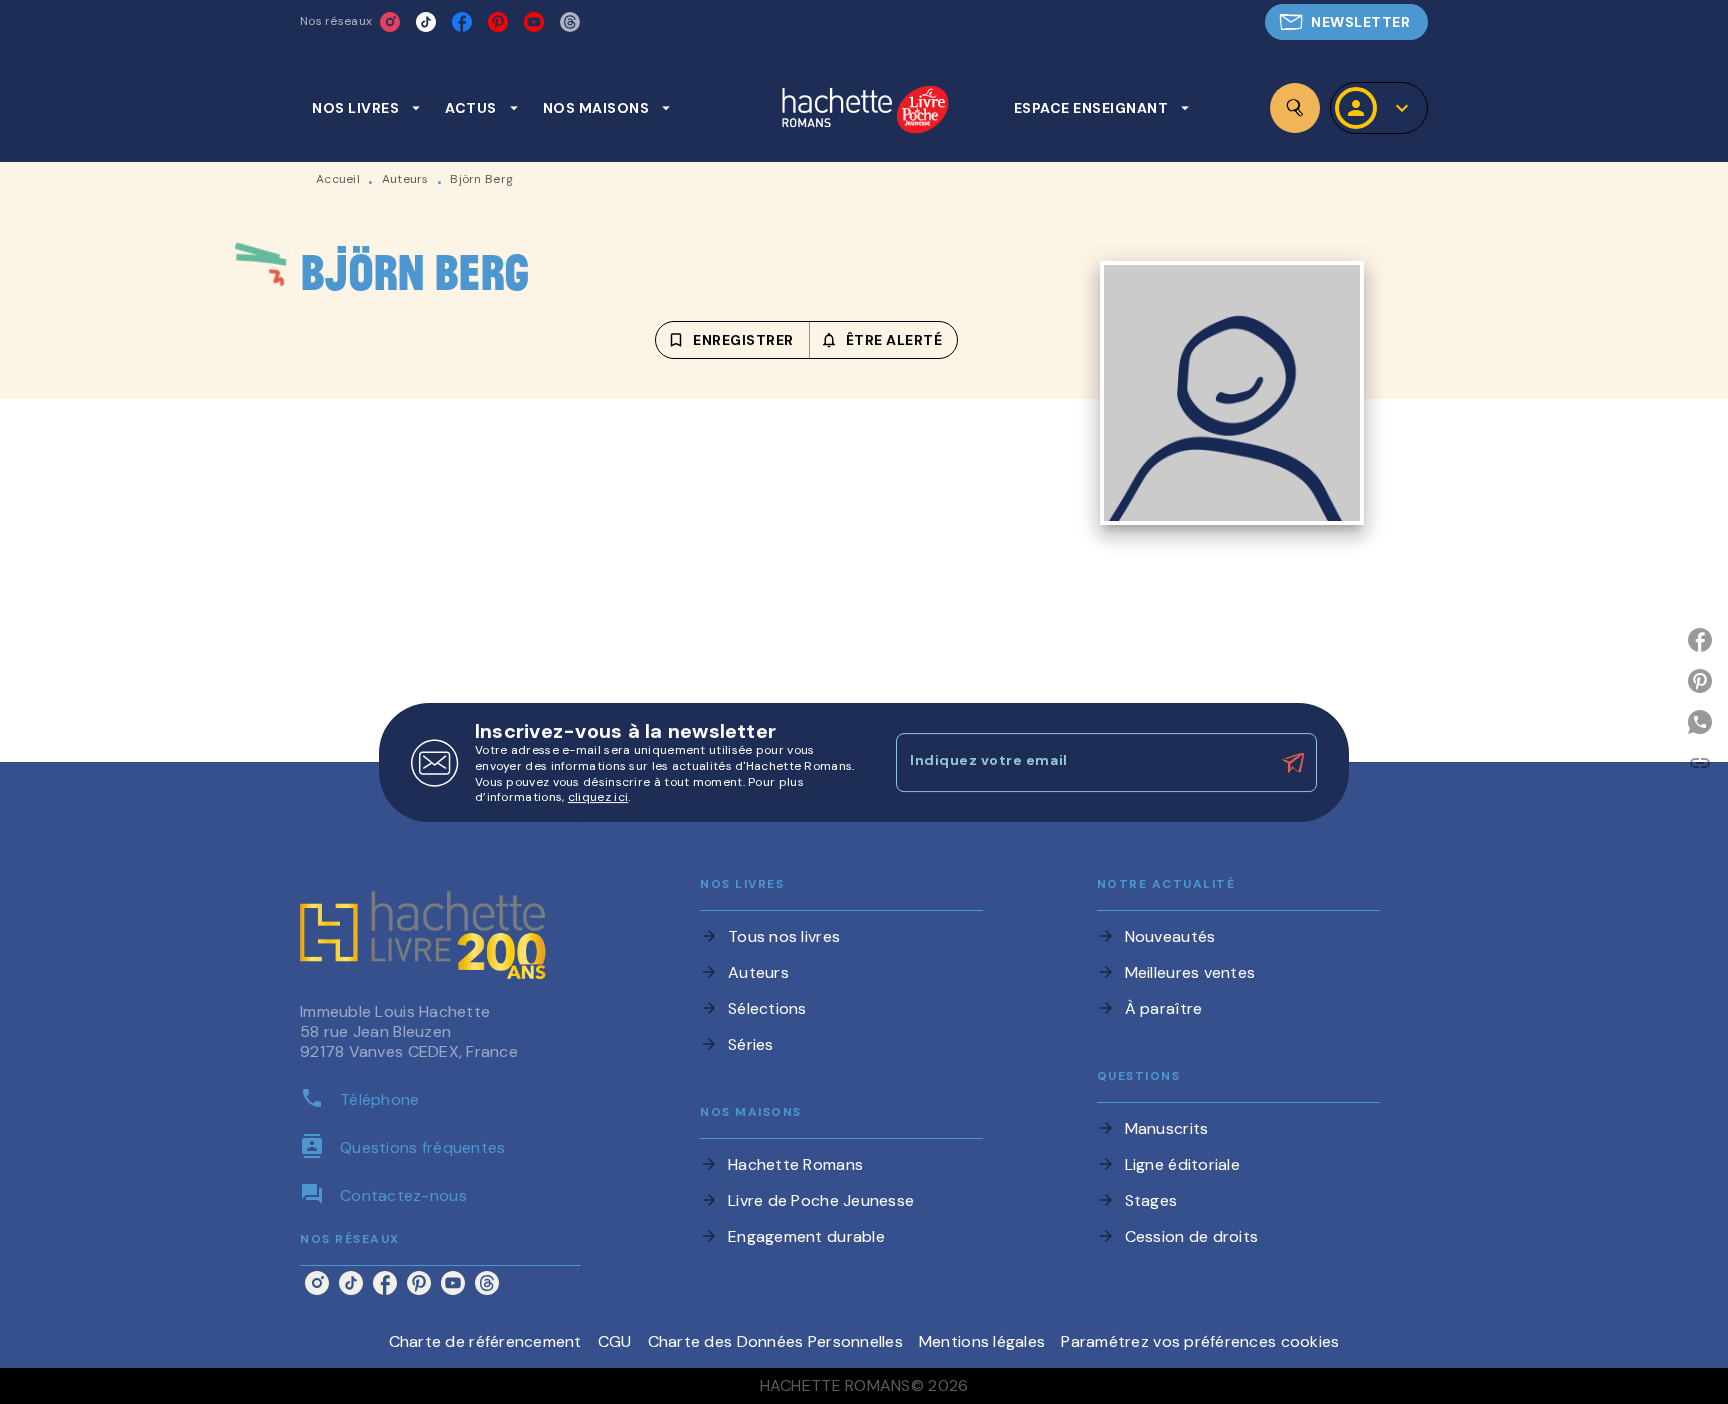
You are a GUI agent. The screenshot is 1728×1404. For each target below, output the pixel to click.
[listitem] (390, 22)
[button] (1346, 22)
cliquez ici (598, 798)
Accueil (338, 179)
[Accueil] (865, 111)
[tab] (366, 108)
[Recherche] (1295, 108)
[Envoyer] (1293, 763)
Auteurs (405, 179)
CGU (615, 1341)
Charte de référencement (485, 1341)
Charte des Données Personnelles (775, 1341)
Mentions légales (982, 1341)
